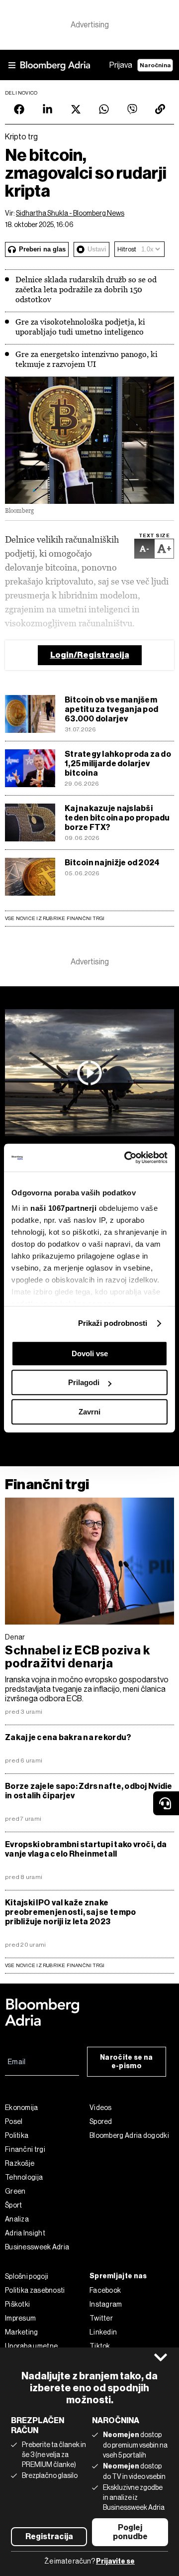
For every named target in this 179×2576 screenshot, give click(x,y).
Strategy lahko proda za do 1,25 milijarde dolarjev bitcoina (118, 763)
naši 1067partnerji (63, 1208)
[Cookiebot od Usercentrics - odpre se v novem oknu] (126, 1158)
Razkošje (20, 2163)
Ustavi (97, 249)
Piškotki (17, 2304)
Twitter (101, 2318)
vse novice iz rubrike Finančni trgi (55, 1965)
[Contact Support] (166, 1803)
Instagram (106, 2304)
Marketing (22, 2332)
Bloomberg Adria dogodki (129, 2135)
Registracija (49, 2536)
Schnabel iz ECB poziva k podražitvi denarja (78, 1657)
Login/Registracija (90, 655)
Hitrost (127, 249)
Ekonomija (22, 2108)
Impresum (20, 2318)
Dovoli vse (90, 1353)
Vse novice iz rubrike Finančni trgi (55, 918)
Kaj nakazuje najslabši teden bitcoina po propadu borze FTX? (117, 818)
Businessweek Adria (37, 2247)
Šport (14, 2205)
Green (15, 2191)
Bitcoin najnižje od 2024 (112, 863)
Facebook (105, 2290)
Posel (14, 2121)
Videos (101, 2108)
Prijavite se (115, 2561)
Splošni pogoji (27, 2276)
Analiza (17, 2219)
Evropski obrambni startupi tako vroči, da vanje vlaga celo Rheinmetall (86, 1849)
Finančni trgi (47, 1484)
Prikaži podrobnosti (113, 1323)
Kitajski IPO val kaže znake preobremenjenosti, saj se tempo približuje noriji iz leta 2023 (70, 1912)
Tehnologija (24, 2177)
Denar (15, 1637)
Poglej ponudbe (130, 2532)
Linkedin (103, 2332)
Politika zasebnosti (35, 2290)
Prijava (121, 65)
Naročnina (155, 65)
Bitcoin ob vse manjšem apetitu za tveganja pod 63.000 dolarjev (111, 709)
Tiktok (100, 2346)
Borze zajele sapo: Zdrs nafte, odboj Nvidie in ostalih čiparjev (89, 1791)
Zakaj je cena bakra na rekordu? (68, 1737)
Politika (17, 2135)
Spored (101, 2121)
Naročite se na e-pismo (126, 2062)
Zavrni (89, 1412)
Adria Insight (25, 2233)
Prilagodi (84, 1382)
